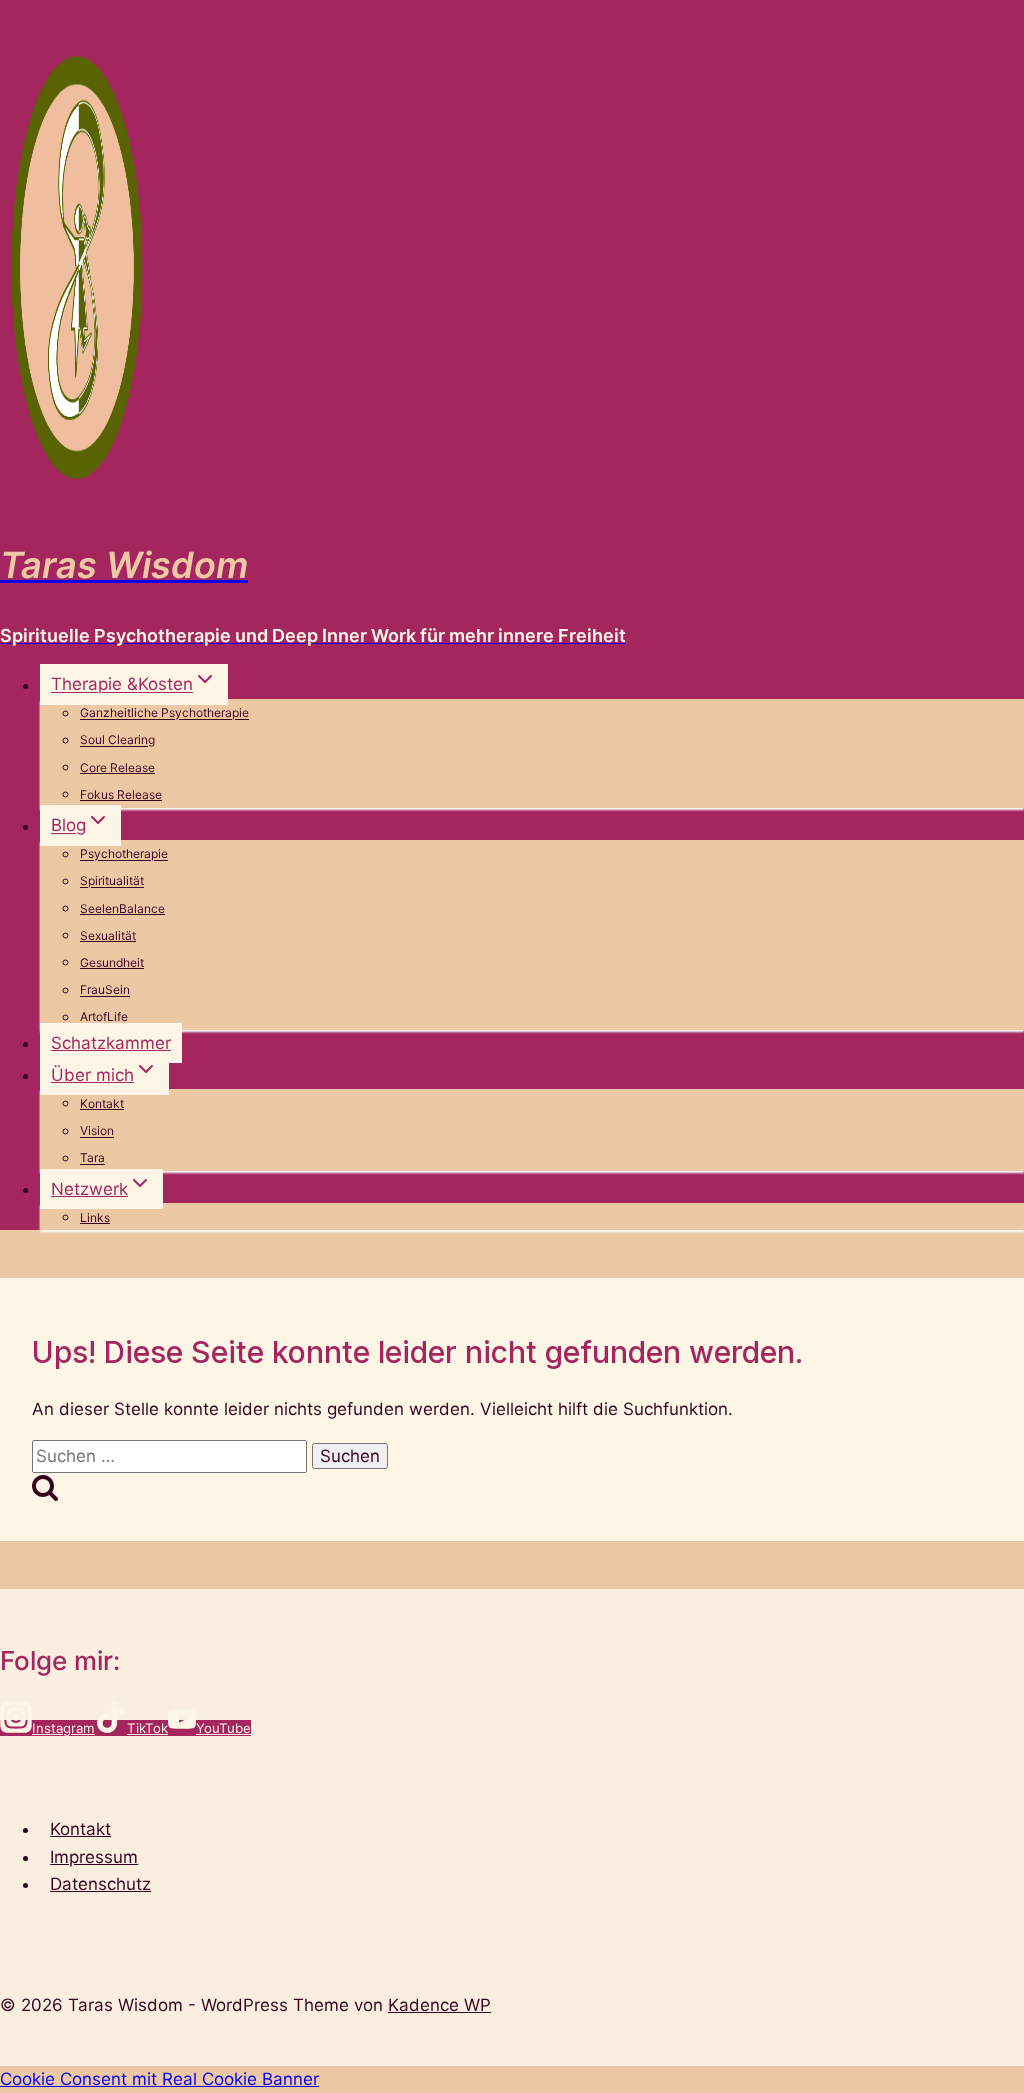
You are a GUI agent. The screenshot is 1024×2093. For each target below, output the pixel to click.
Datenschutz (100, 1884)
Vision (97, 1131)
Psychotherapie (124, 854)
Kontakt (102, 1103)
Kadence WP (439, 2005)
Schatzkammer (111, 1043)
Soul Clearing (117, 740)
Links (95, 1217)
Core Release (117, 767)
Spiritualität (112, 881)
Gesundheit (112, 962)
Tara (92, 1158)
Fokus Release (121, 794)
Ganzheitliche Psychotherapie (164, 713)
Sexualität (108, 935)
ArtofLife (104, 1017)
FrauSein (105, 990)
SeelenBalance (122, 908)
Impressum (94, 1857)
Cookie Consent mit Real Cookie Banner (159, 2079)
